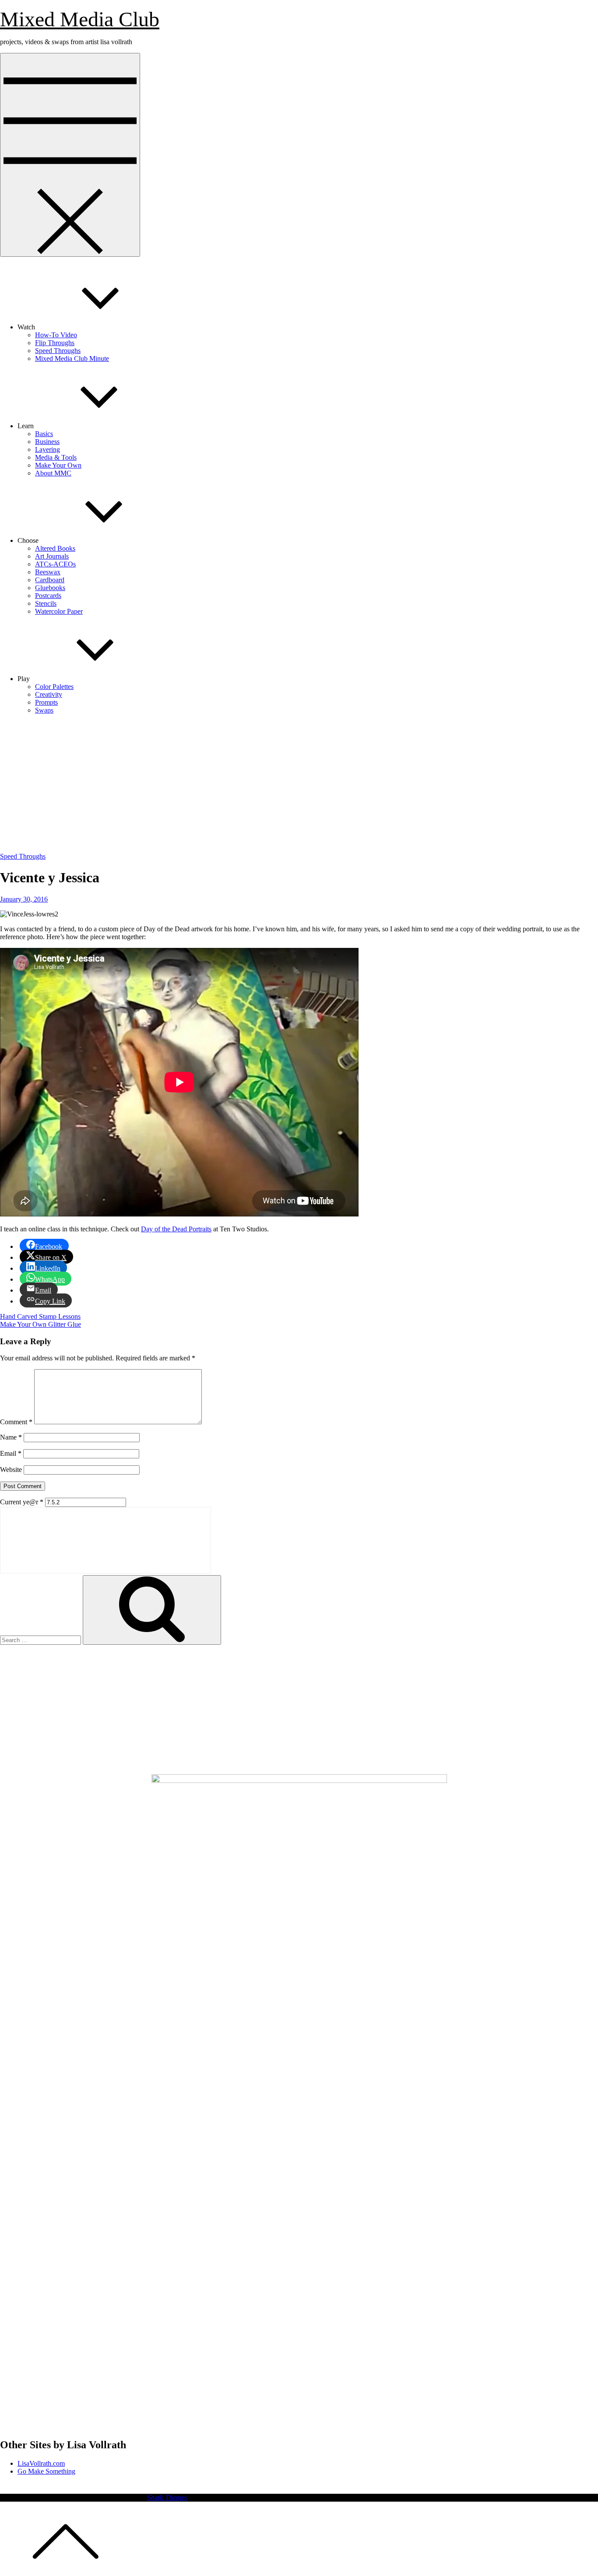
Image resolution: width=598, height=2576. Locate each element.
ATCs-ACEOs (55, 564)
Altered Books (55, 548)
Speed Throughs (58, 351)
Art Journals (52, 556)
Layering (47, 449)
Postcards (48, 596)
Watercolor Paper (59, 611)
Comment (16, 1422)
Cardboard (50, 580)
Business (47, 442)
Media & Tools (56, 457)
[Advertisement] (299, 783)
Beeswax (48, 572)
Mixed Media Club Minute (72, 358)
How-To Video (56, 335)
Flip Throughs (55, 343)
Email (11, 1453)
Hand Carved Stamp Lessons (40, 1316)
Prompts (46, 702)
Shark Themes (167, 2497)
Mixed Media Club (80, 19)
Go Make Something (46, 2471)
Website (11, 1470)
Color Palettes (54, 687)
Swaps (44, 710)
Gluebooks (50, 588)
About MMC (53, 473)
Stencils (46, 603)
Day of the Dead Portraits (176, 1229)
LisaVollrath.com (41, 2463)
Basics (44, 434)
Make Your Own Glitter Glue (40, 1324)
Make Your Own (58, 465)
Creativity (49, 694)
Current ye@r (22, 1502)
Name (11, 1437)
